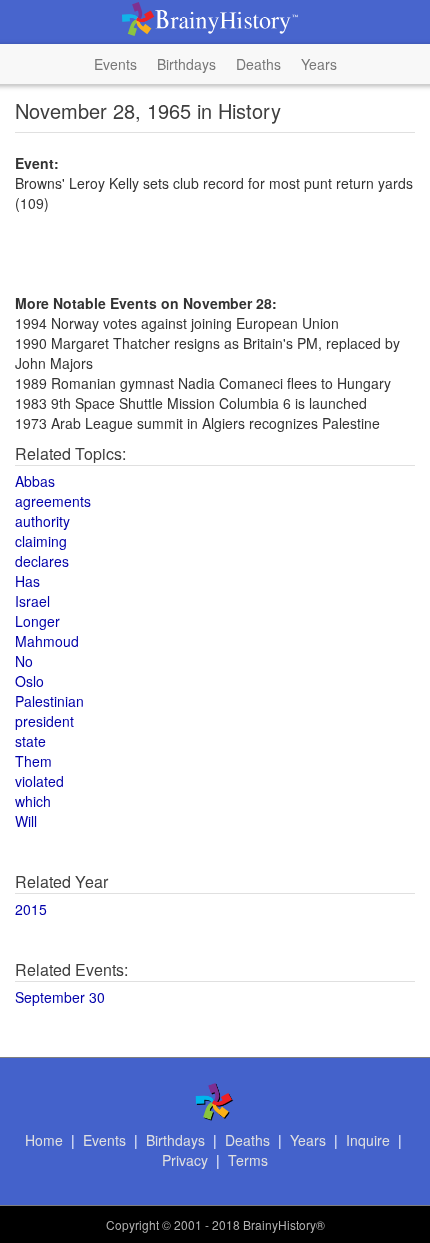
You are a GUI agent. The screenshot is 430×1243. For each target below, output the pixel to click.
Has (27, 581)
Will (26, 821)
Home (44, 1140)
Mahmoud (47, 641)
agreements (53, 501)
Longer (37, 621)
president (44, 721)
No (24, 661)
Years (319, 64)
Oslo (29, 681)
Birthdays (186, 64)
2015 (31, 909)
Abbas (35, 481)
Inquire (368, 1140)
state (30, 741)
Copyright (132, 1224)
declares (42, 561)
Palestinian (49, 701)
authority (42, 521)
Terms (248, 1160)
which (33, 801)
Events (115, 64)
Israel (32, 601)
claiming (41, 541)
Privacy (185, 1160)
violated (39, 781)
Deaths (258, 64)
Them (33, 761)
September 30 (60, 997)
